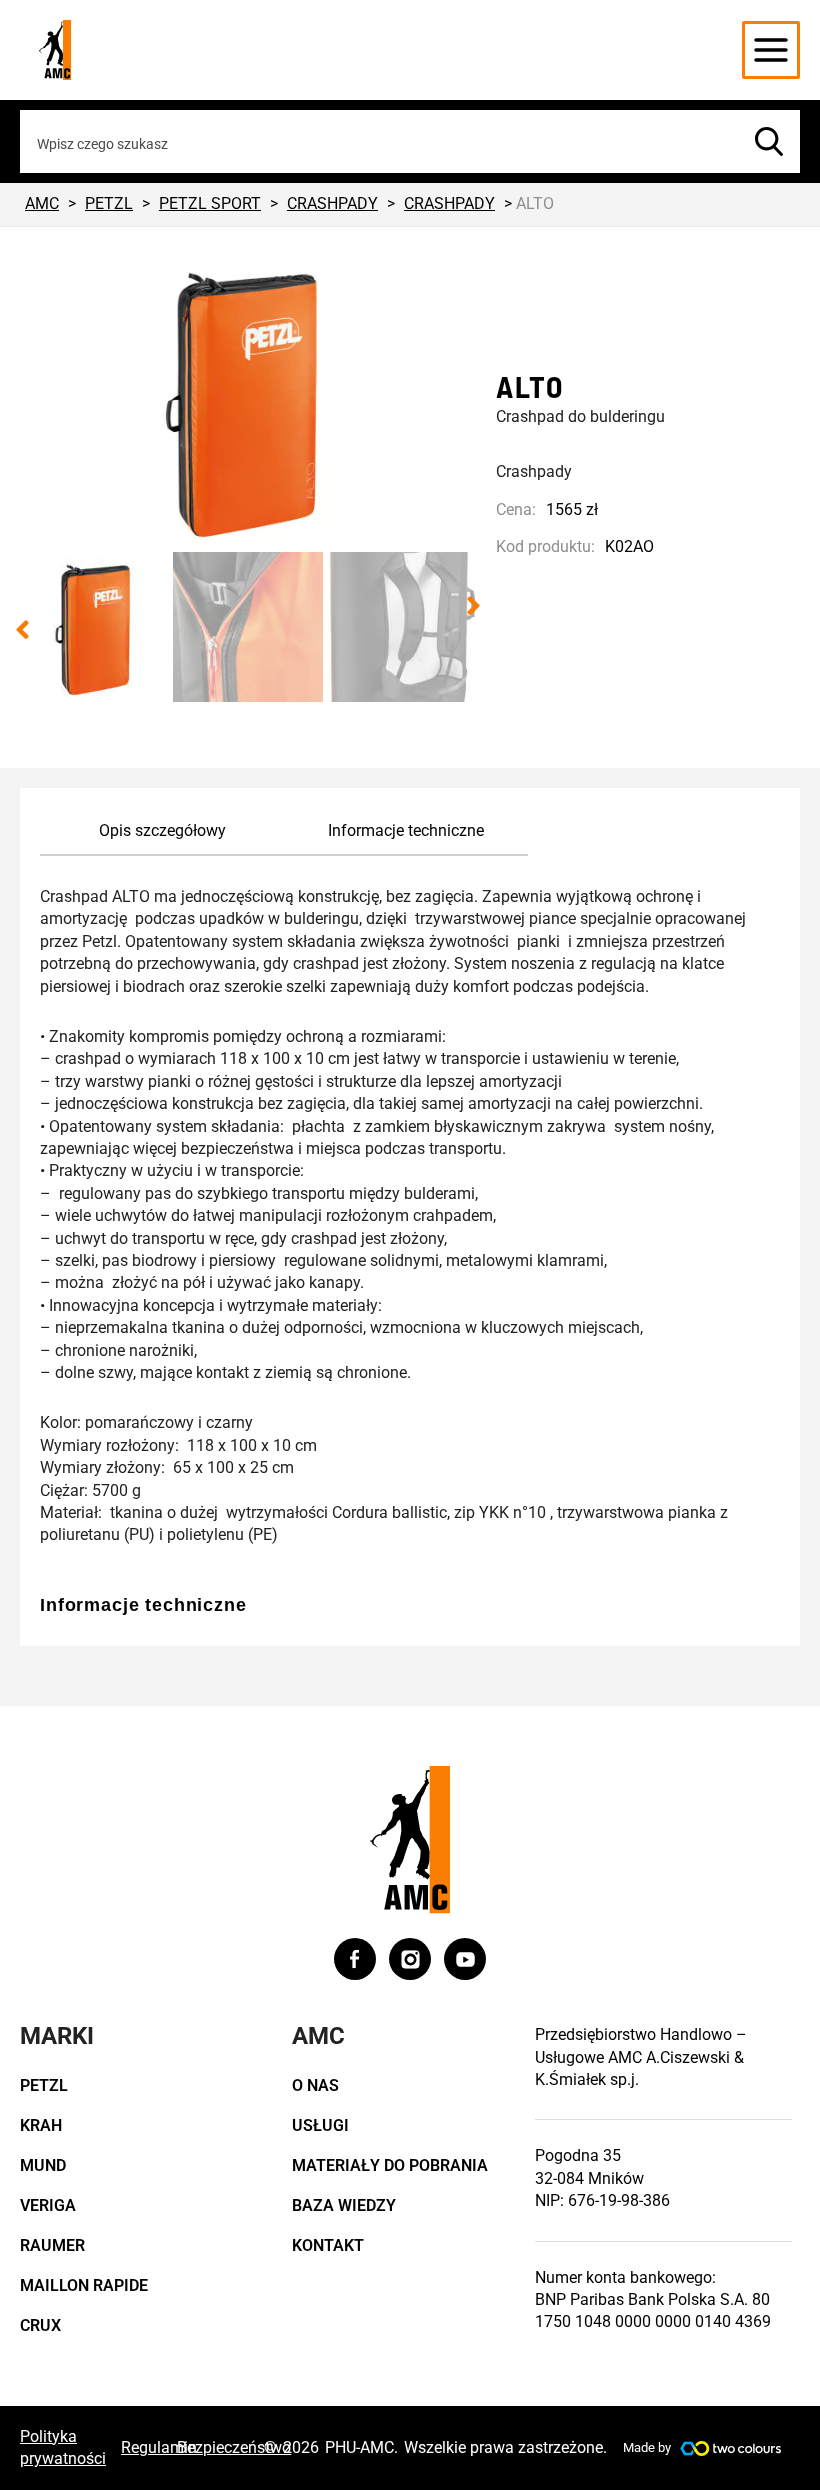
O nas (315, 2085)
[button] (22, 630)
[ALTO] (248, 399)
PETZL (44, 2085)
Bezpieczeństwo (234, 2447)
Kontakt (328, 2245)
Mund (43, 2165)
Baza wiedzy (344, 2205)
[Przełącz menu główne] (771, 50)
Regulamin (159, 2447)
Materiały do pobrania (390, 2165)
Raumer (52, 2245)
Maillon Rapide (84, 2285)
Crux (40, 2325)
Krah (41, 2125)
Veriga (48, 2205)
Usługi (320, 2125)
